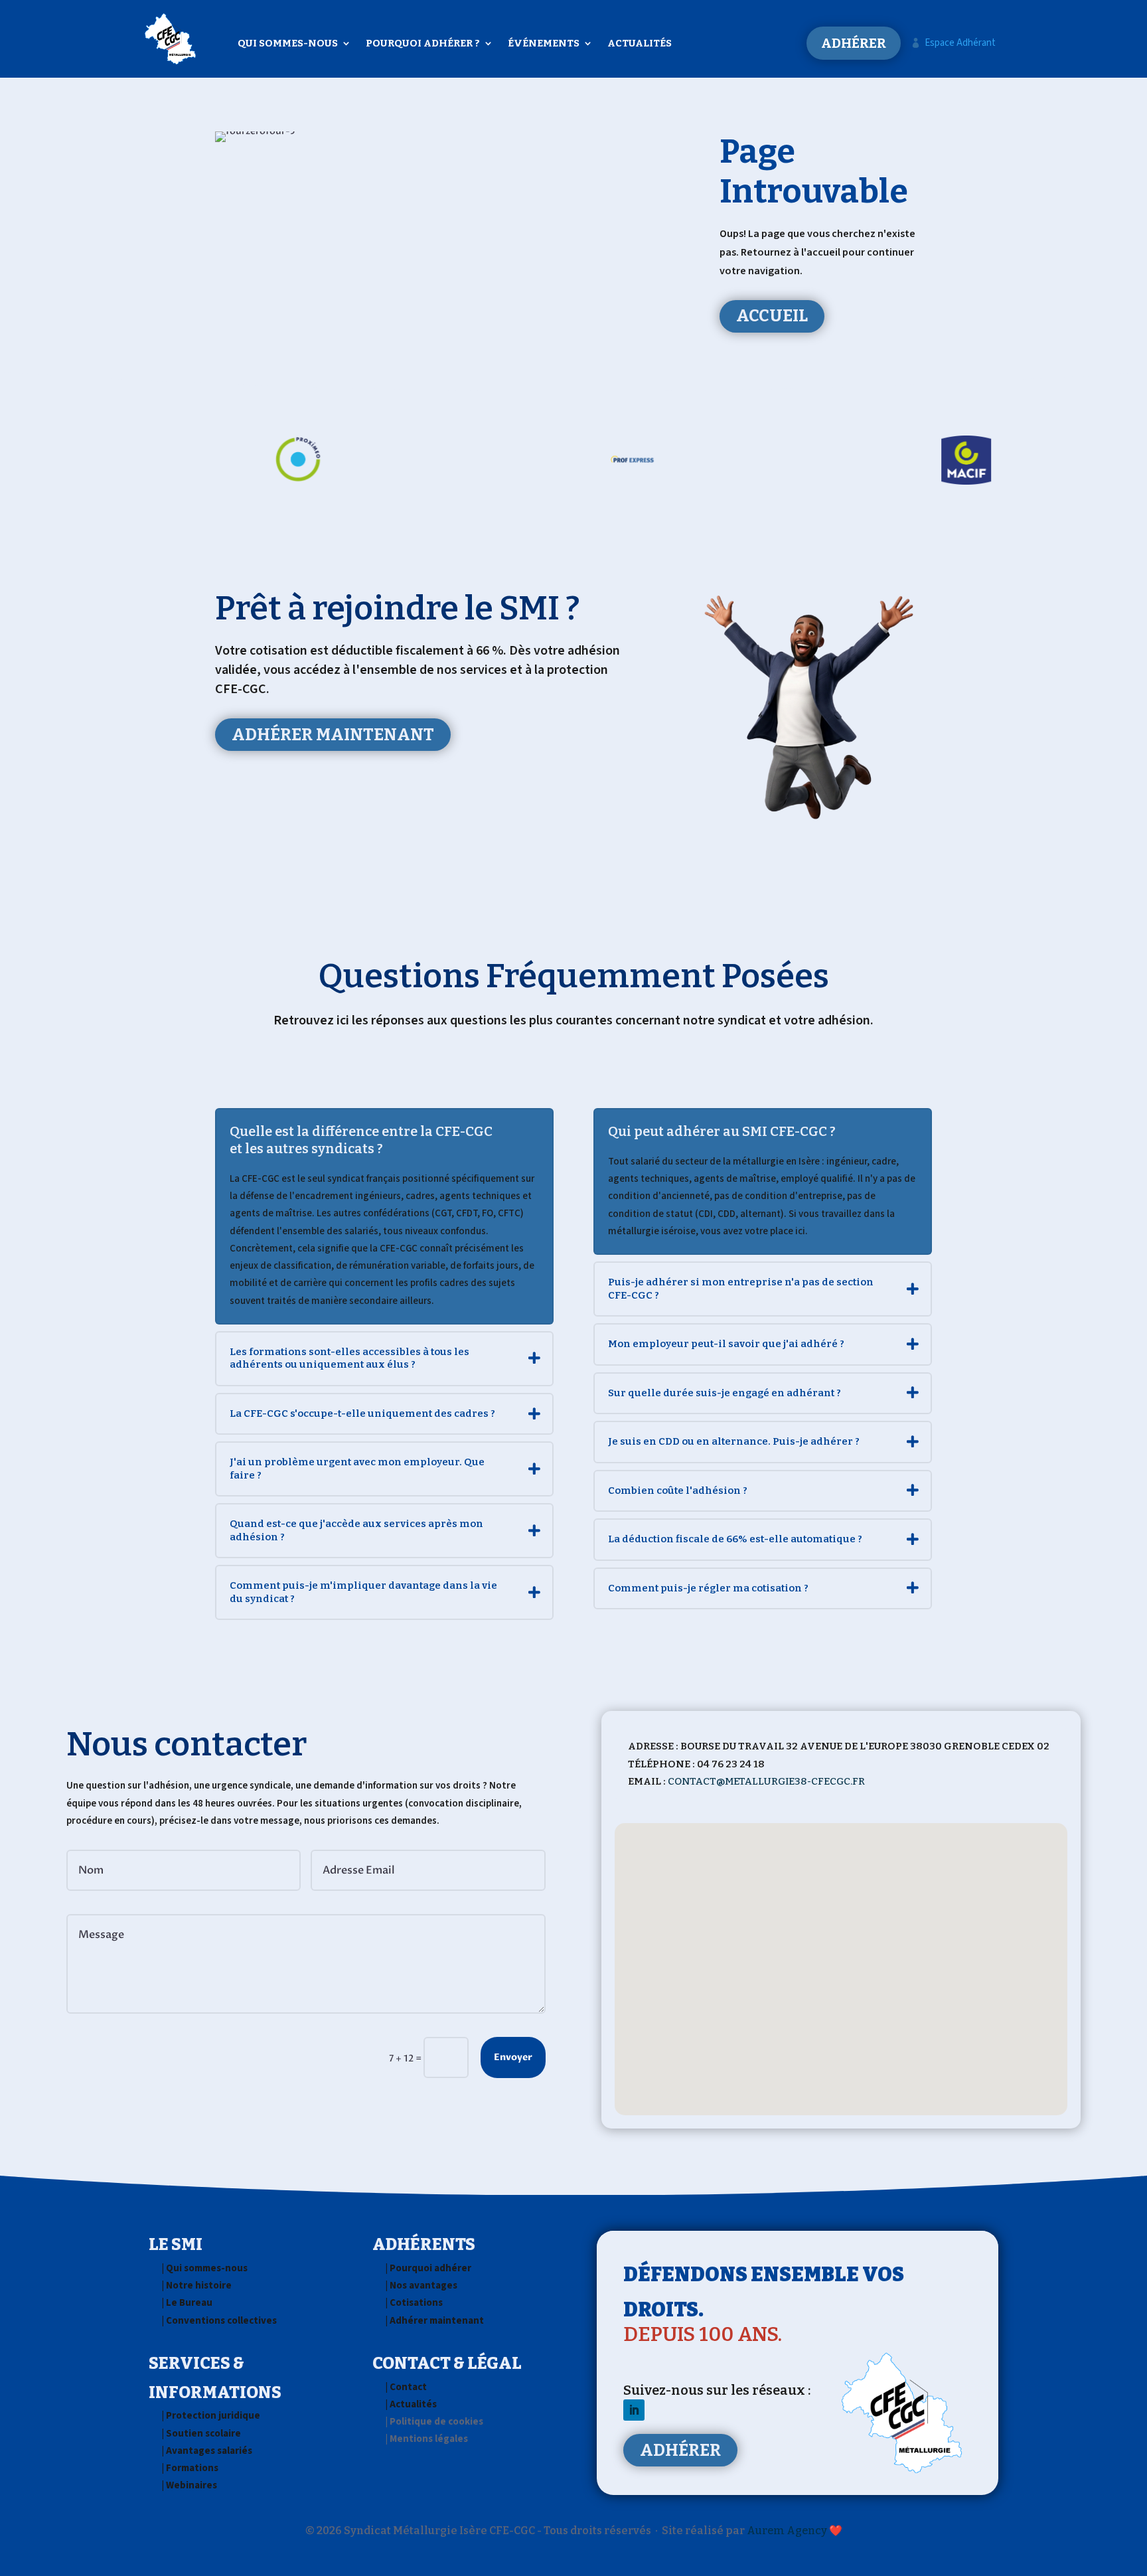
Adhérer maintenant (333, 735)
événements (544, 44)
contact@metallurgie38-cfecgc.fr (766, 1781)
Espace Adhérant (953, 43)
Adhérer (854, 43)
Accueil (772, 316)
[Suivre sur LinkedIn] (634, 2410)
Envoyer (513, 2057)
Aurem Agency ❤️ (795, 2531)
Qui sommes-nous (288, 44)
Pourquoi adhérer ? (423, 44)
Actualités (640, 44)
